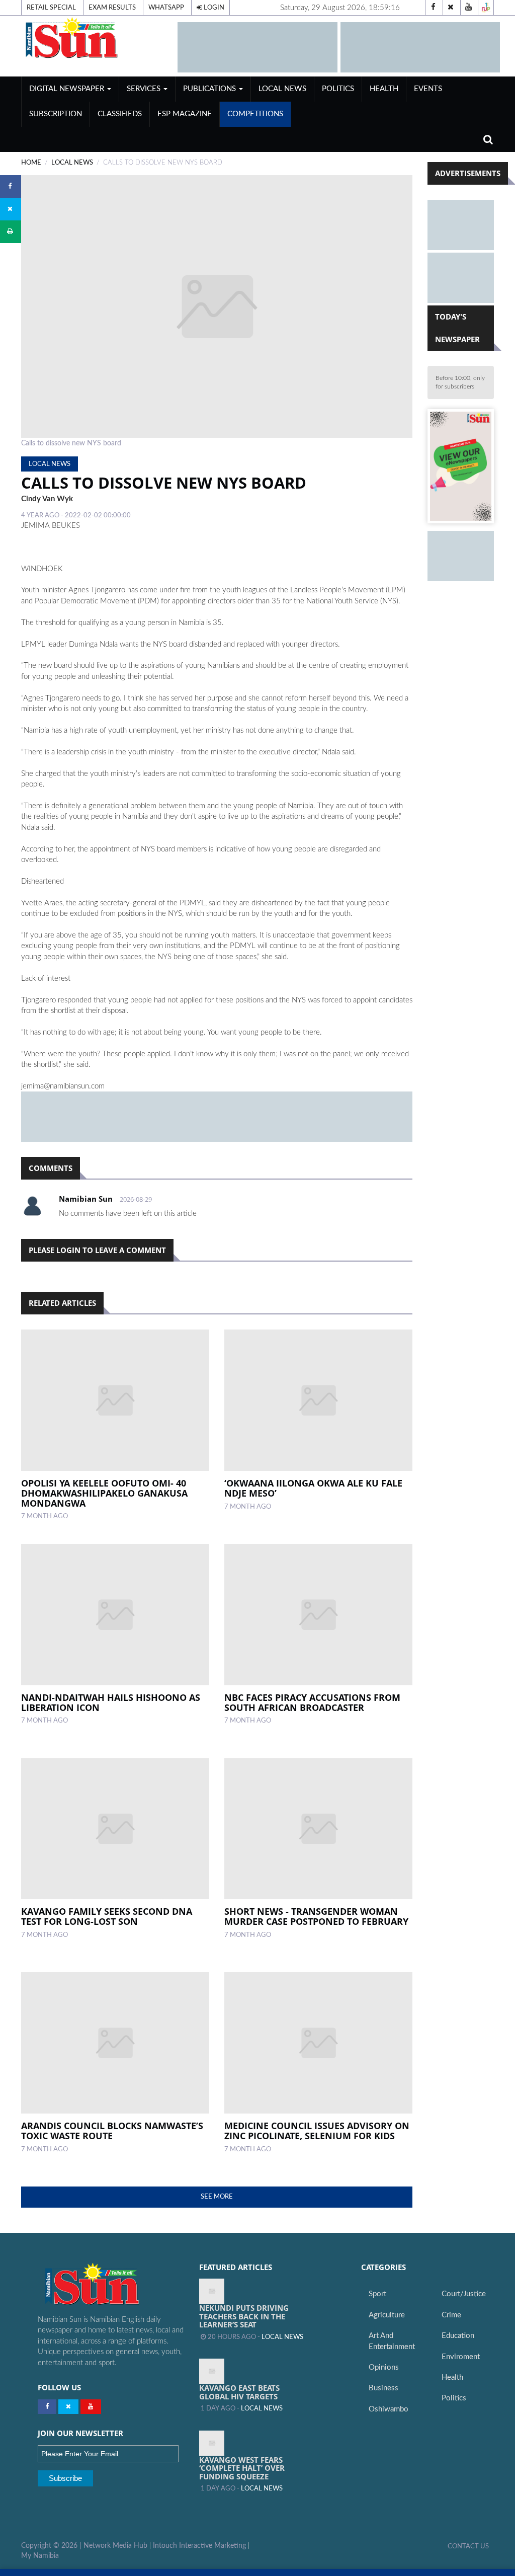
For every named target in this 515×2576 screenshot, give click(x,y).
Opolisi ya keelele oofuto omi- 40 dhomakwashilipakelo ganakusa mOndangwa (104, 1493)
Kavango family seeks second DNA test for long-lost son (107, 1916)
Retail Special (51, 8)
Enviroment (461, 2357)
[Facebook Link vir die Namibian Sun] (47, 2407)
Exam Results (112, 8)
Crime (451, 2315)
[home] (95, 37)
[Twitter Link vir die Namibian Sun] (68, 2407)
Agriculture (387, 2315)
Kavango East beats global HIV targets (239, 2392)
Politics (338, 89)
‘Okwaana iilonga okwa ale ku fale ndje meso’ (313, 1488)
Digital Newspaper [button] (68, 89)
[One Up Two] (486, 8)
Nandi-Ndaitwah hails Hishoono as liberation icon (111, 1702)
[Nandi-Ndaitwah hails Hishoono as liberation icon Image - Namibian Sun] (115, 1615)
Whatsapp (166, 8)
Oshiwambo (389, 2409)
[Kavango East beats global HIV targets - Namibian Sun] (212, 2371)
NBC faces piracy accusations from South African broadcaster (312, 1702)
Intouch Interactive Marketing (199, 2546)
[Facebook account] (433, 8)
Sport (377, 2294)
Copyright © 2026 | (52, 2546)
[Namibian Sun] (111, 2285)
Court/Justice (464, 2294)
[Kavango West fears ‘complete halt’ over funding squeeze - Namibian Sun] (212, 2443)
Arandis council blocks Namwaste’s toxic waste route (112, 2131)
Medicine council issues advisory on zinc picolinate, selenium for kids (317, 2131)
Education (458, 2336)
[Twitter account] (451, 8)
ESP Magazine (185, 114)
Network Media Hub (115, 2546)
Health (384, 89)
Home (31, 163)
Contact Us (468, 2546)
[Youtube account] (468, 8)
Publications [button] (210, 89)
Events (428, 89)
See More (217, 2197)
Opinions (384, 2367)
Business (383, 2388)
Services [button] (145, 89)
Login (213, 8)
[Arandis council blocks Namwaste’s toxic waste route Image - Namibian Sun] (115, 2043)
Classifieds (120, 114)
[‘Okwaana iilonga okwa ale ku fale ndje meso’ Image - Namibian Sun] (318, 1400)
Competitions (255, 114)
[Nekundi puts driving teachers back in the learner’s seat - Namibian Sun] (212, 2291)
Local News (282, 89)
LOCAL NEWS (72, 163)
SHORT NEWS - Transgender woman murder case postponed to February (316, 1916)
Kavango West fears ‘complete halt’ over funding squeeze (242, 2468)
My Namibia (40, 2556)
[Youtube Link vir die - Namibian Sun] (91, 2407)
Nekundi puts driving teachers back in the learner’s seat (244, 2316)
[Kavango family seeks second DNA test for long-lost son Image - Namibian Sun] (115, 1829)
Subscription (56, 114)
